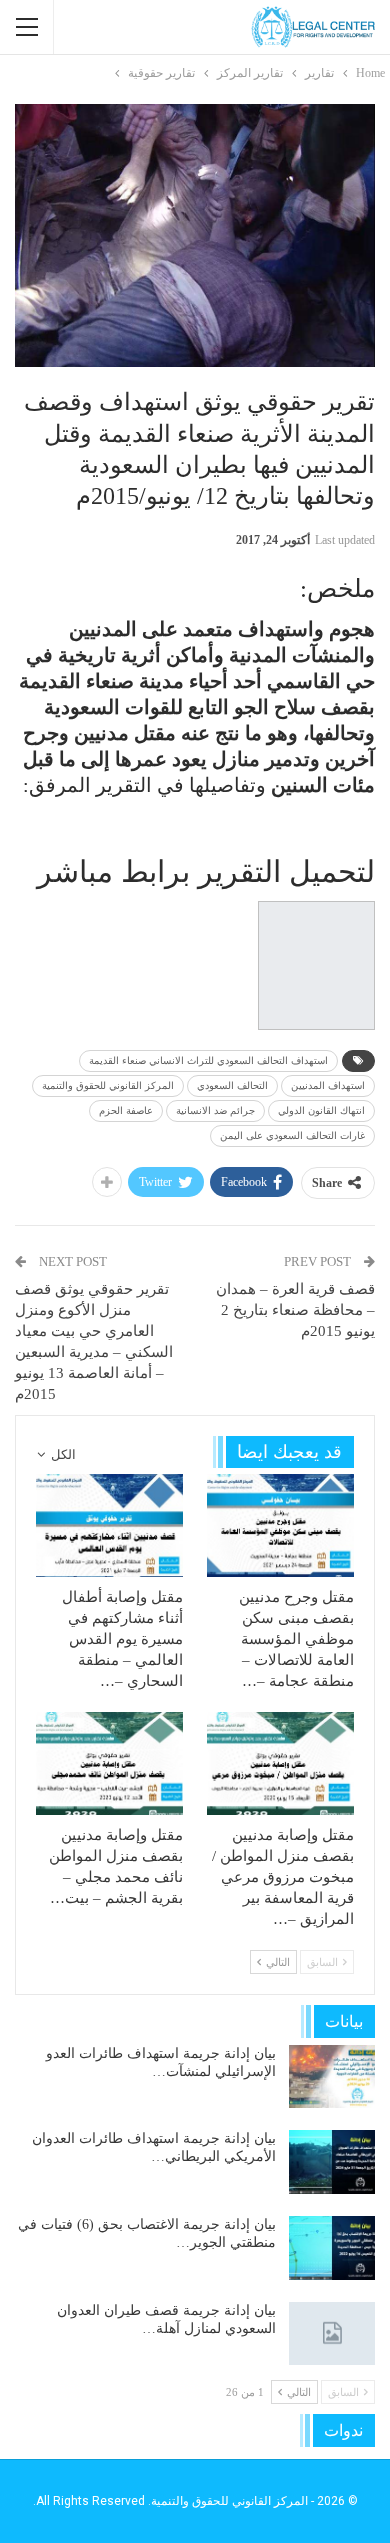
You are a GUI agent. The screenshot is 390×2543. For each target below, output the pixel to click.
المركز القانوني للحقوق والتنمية (108, 1085)
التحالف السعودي (232, 1085)
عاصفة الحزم (126, 1110)
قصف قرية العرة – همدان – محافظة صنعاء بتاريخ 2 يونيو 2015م (295, 1310)
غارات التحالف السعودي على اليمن (292, 1135)
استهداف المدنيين (328, 1085)
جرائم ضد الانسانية (215, 1110)
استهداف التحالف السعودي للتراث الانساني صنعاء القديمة (208, 1060)
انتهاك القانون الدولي (321, 1110)
